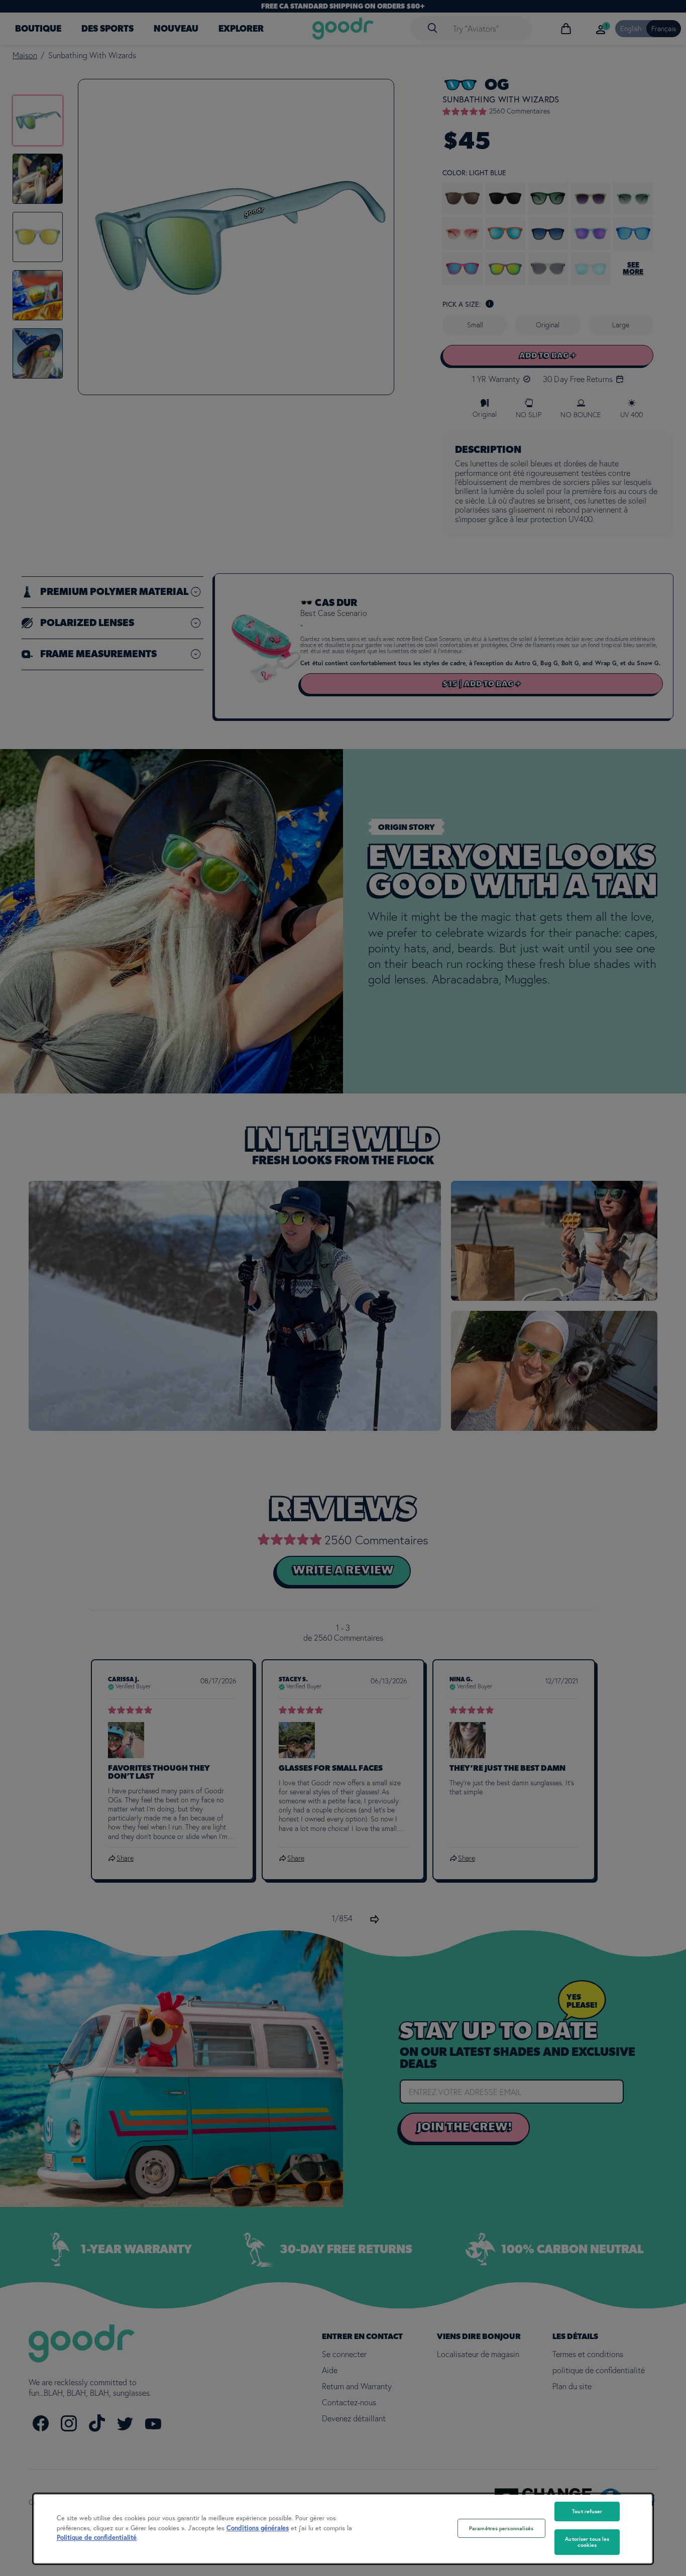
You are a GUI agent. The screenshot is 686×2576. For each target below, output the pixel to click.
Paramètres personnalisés (501, 2528)
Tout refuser (587, 2511)
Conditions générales (258, 2528)
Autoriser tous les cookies (587, 2542)
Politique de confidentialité (97, 2538)
